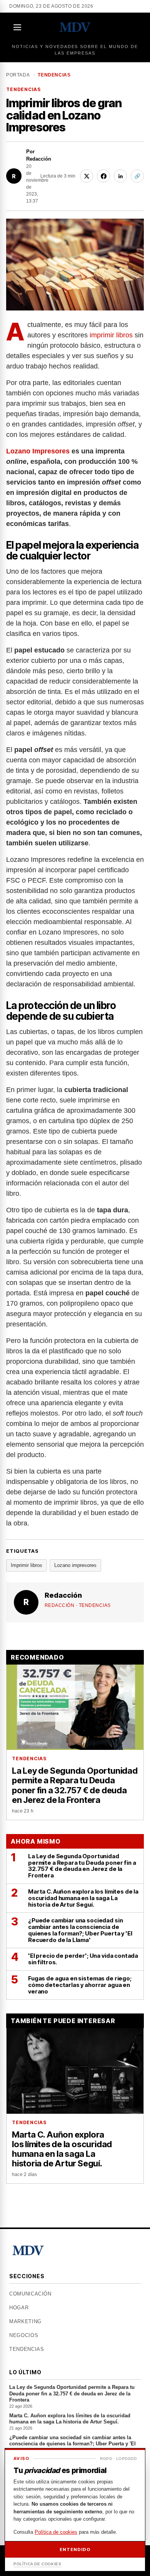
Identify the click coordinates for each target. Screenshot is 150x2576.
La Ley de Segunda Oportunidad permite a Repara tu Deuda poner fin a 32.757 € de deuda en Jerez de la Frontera (72, 2396)
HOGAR (19, 2308)
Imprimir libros (27, 1565)
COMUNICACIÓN (30, 2294)
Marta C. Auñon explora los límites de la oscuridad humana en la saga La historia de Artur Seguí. (70, 2422)
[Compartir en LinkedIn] (120, 176)
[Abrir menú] (18, 27)
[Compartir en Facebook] (103, 176)
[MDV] (75, 27)
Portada (18, 75)
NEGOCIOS (24, 2335)
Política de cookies (56, 2532)
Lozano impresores (75, 1565)
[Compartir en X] (87, 176)
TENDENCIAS (54, 75)
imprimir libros (111, 335)
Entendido (75, 2549)
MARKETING (25, 2321)
